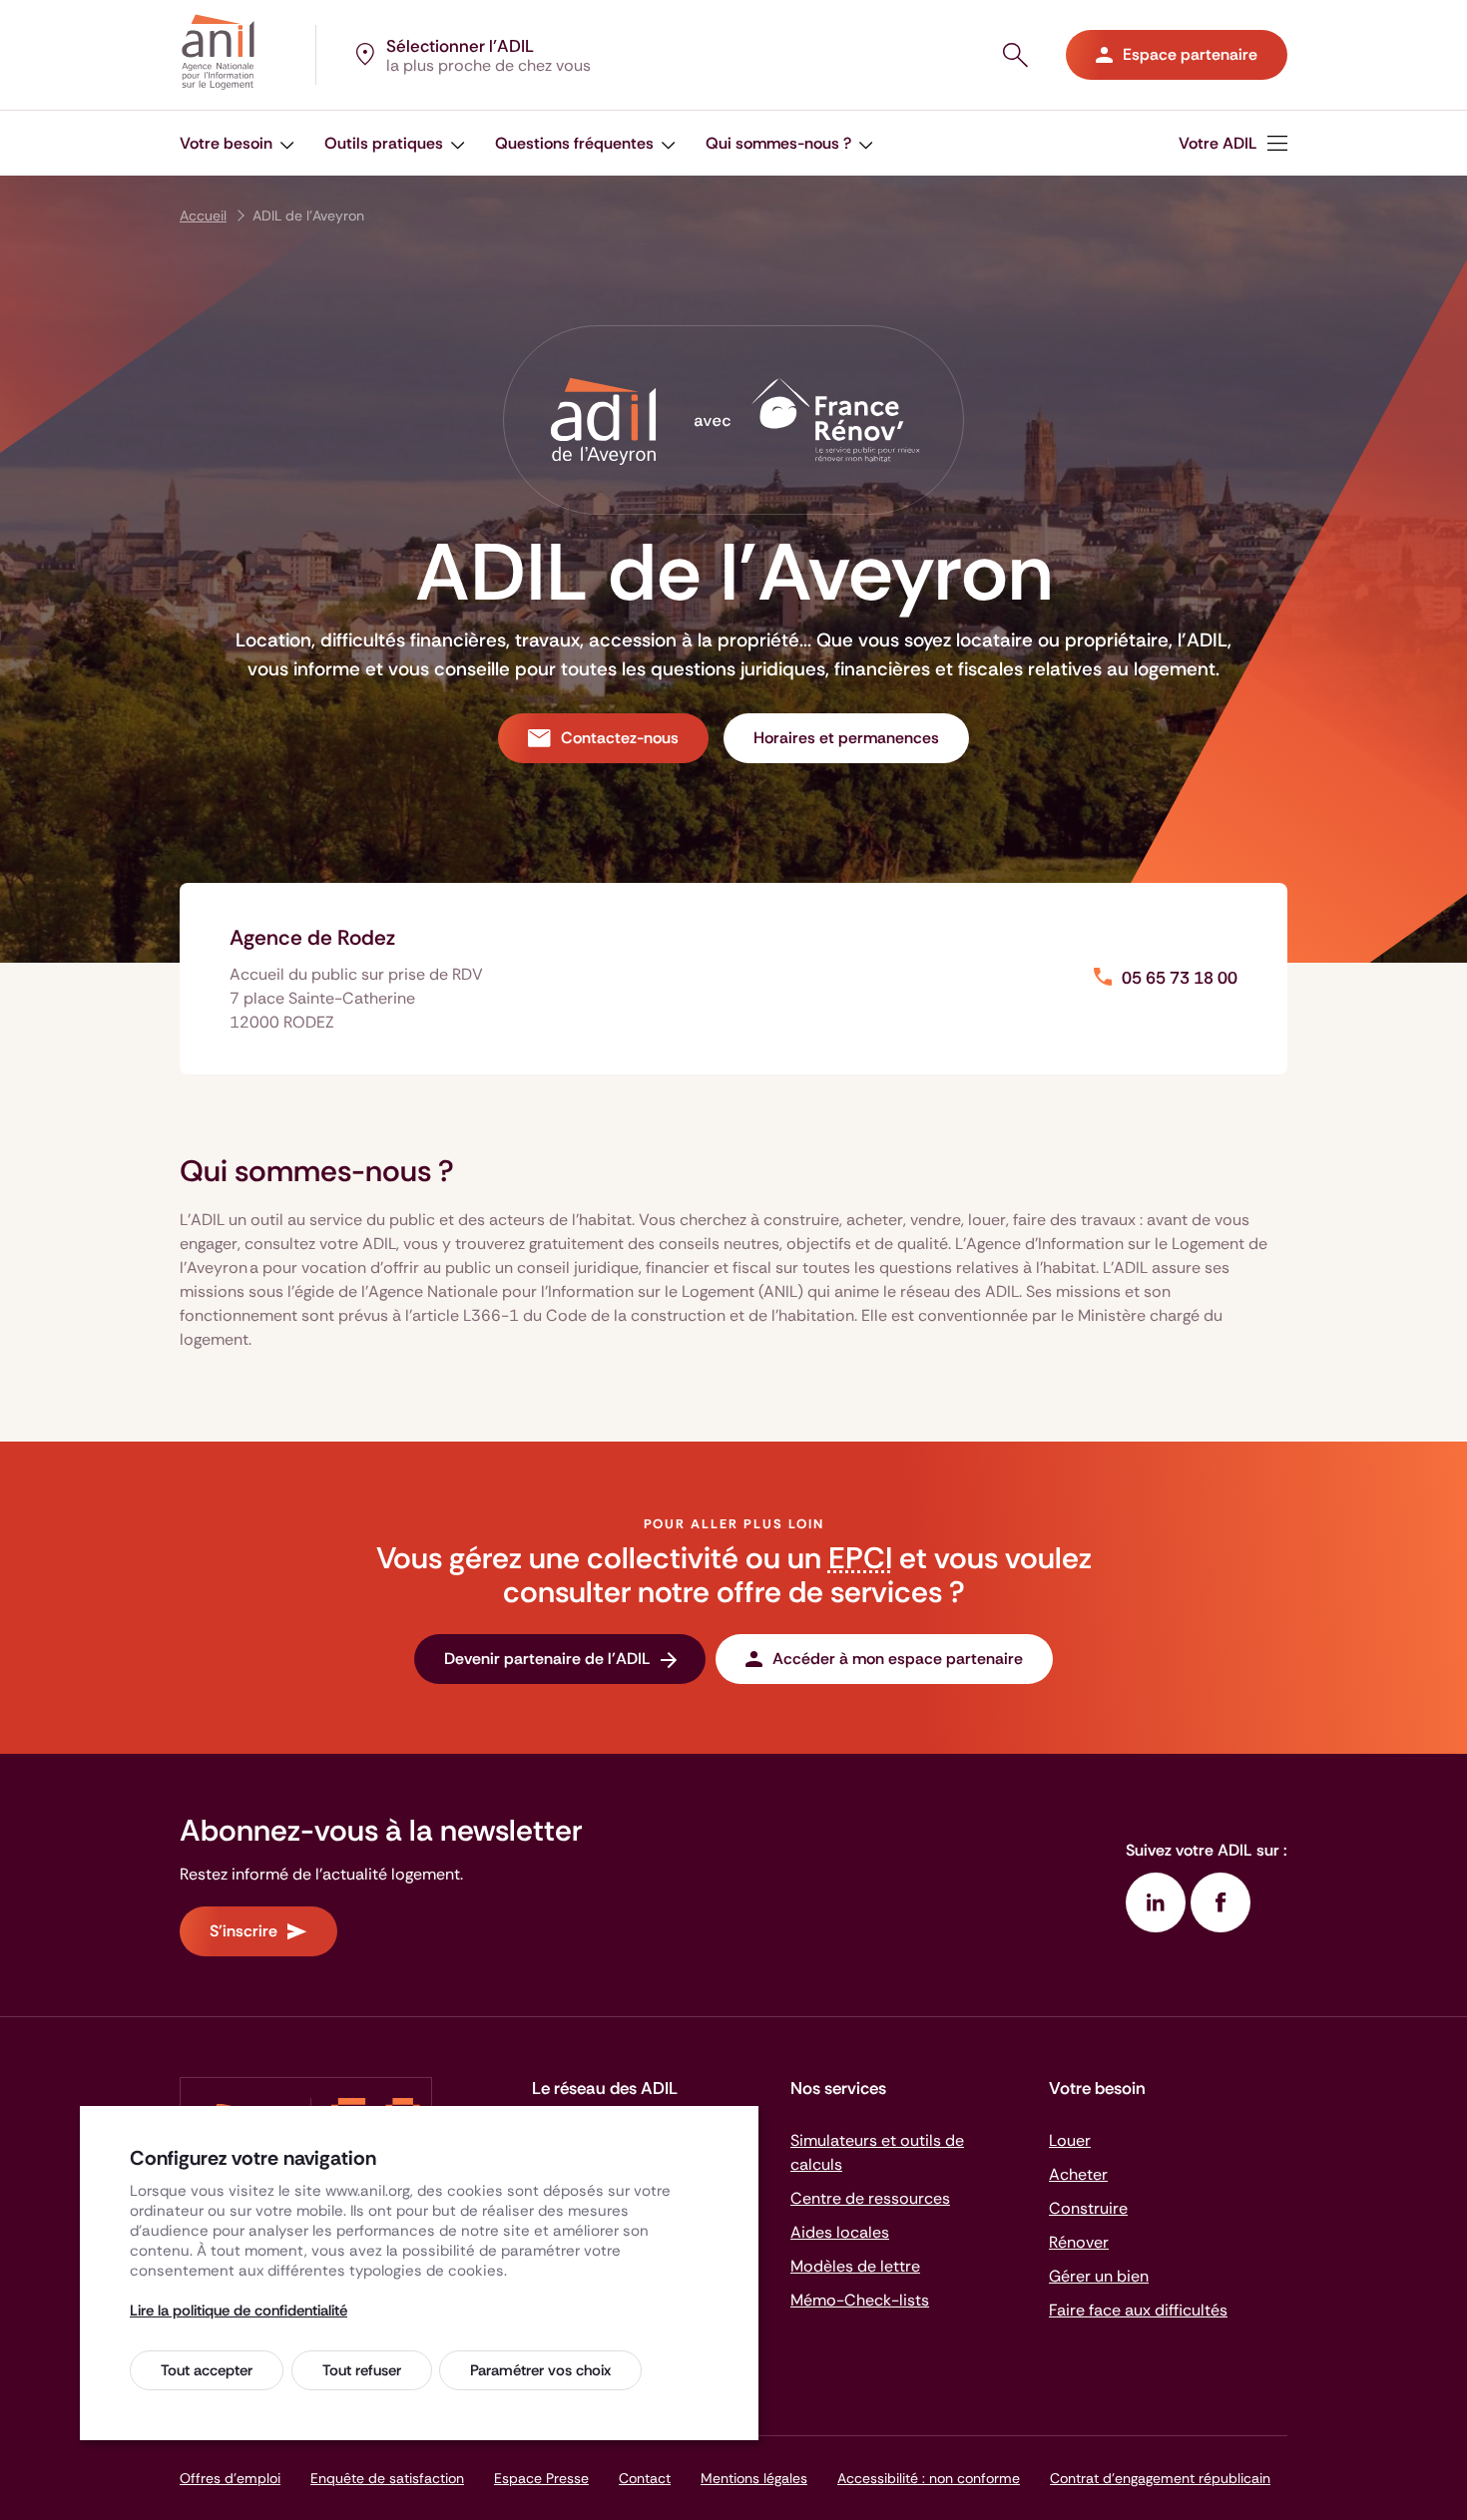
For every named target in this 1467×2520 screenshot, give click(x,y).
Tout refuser (362, 2370)
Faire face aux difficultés (1138, 2310)
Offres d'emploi (230, 2478)
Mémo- (860, 2300)
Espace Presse (541, 2478)
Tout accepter (207, 2370)
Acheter (1078, 2174)
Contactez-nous (620, 738)
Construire (1088, 2208)
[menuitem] (1233, 143)
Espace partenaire (1190, 54)
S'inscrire (244, 1931)
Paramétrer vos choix (540, 2370)
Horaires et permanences (846, 738)
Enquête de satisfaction (387, 2478)
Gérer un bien (1099, 2276)
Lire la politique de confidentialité (239, 2310)
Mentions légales (754, 2478)
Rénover (1079, 2242)
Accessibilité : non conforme (929, 2478)
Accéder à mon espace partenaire (898, 1659)
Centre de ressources (870, 2198)
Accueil (203, 215)
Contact (645, 2478)
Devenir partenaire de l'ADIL (547, 1659)
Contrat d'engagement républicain (1160, 2478)
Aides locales (840, 2232)
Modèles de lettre (855, 2266)
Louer (1070, 2140)
